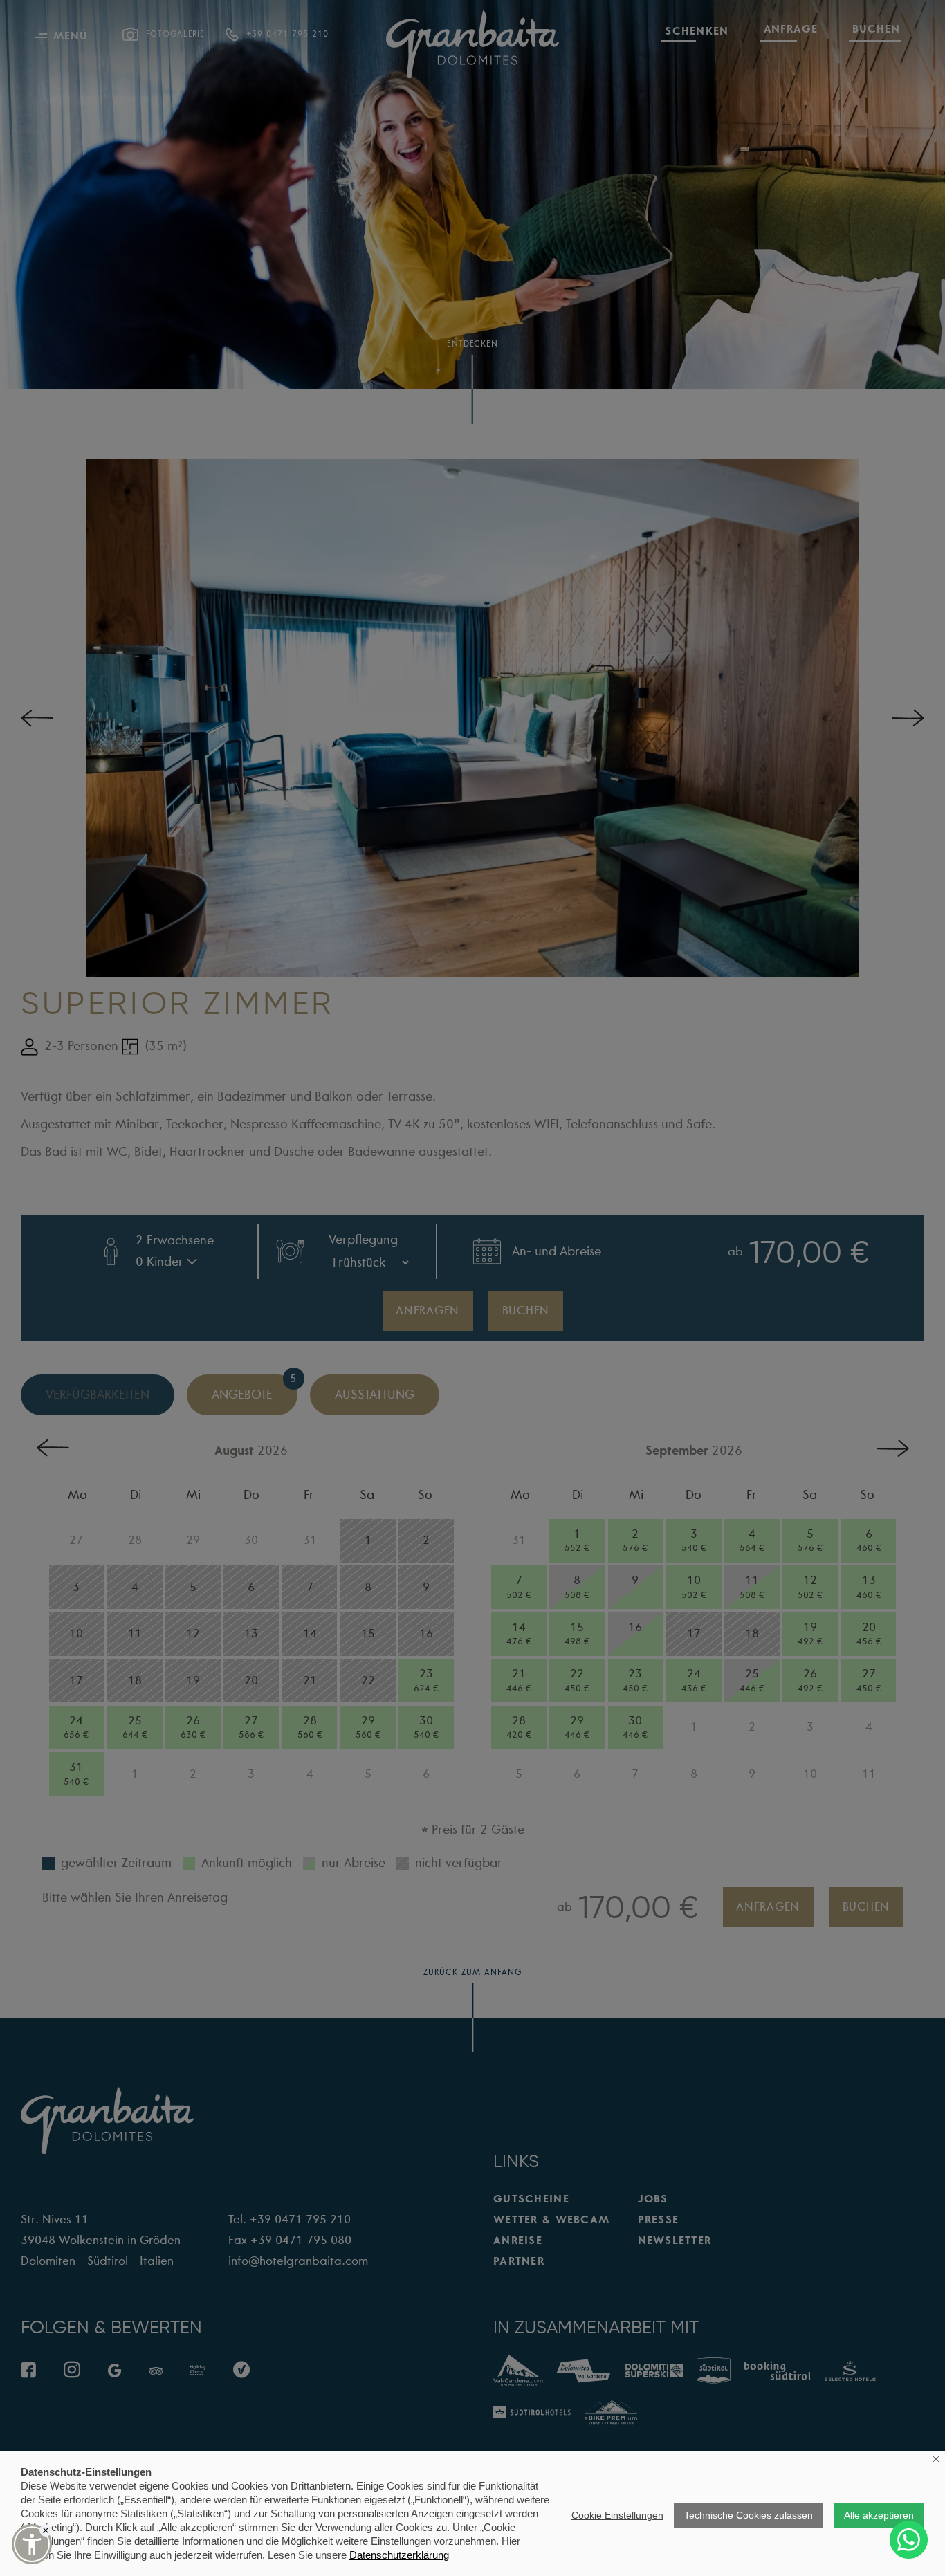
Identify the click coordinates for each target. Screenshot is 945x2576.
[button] (32, 2544)
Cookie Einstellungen (617, 2515)
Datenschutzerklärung (399, 2555)
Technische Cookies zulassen (749, 2515)
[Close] (46, 2530)
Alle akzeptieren (879, 2515)
